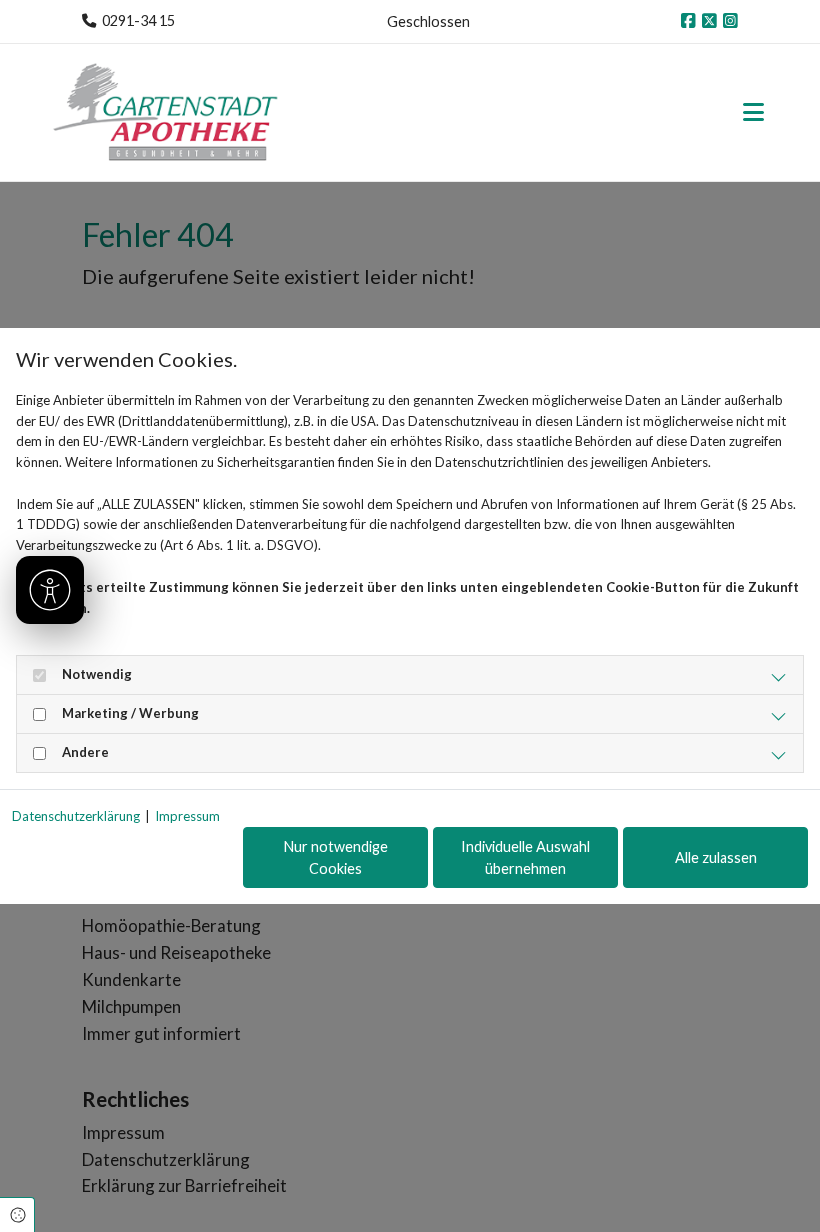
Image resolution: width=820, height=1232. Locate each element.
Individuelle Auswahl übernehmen (525, 857)
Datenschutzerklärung (76, 816)
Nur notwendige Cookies (336, 857)
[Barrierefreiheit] (50, 590)
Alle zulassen (716, 857)
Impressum (187, 816)
